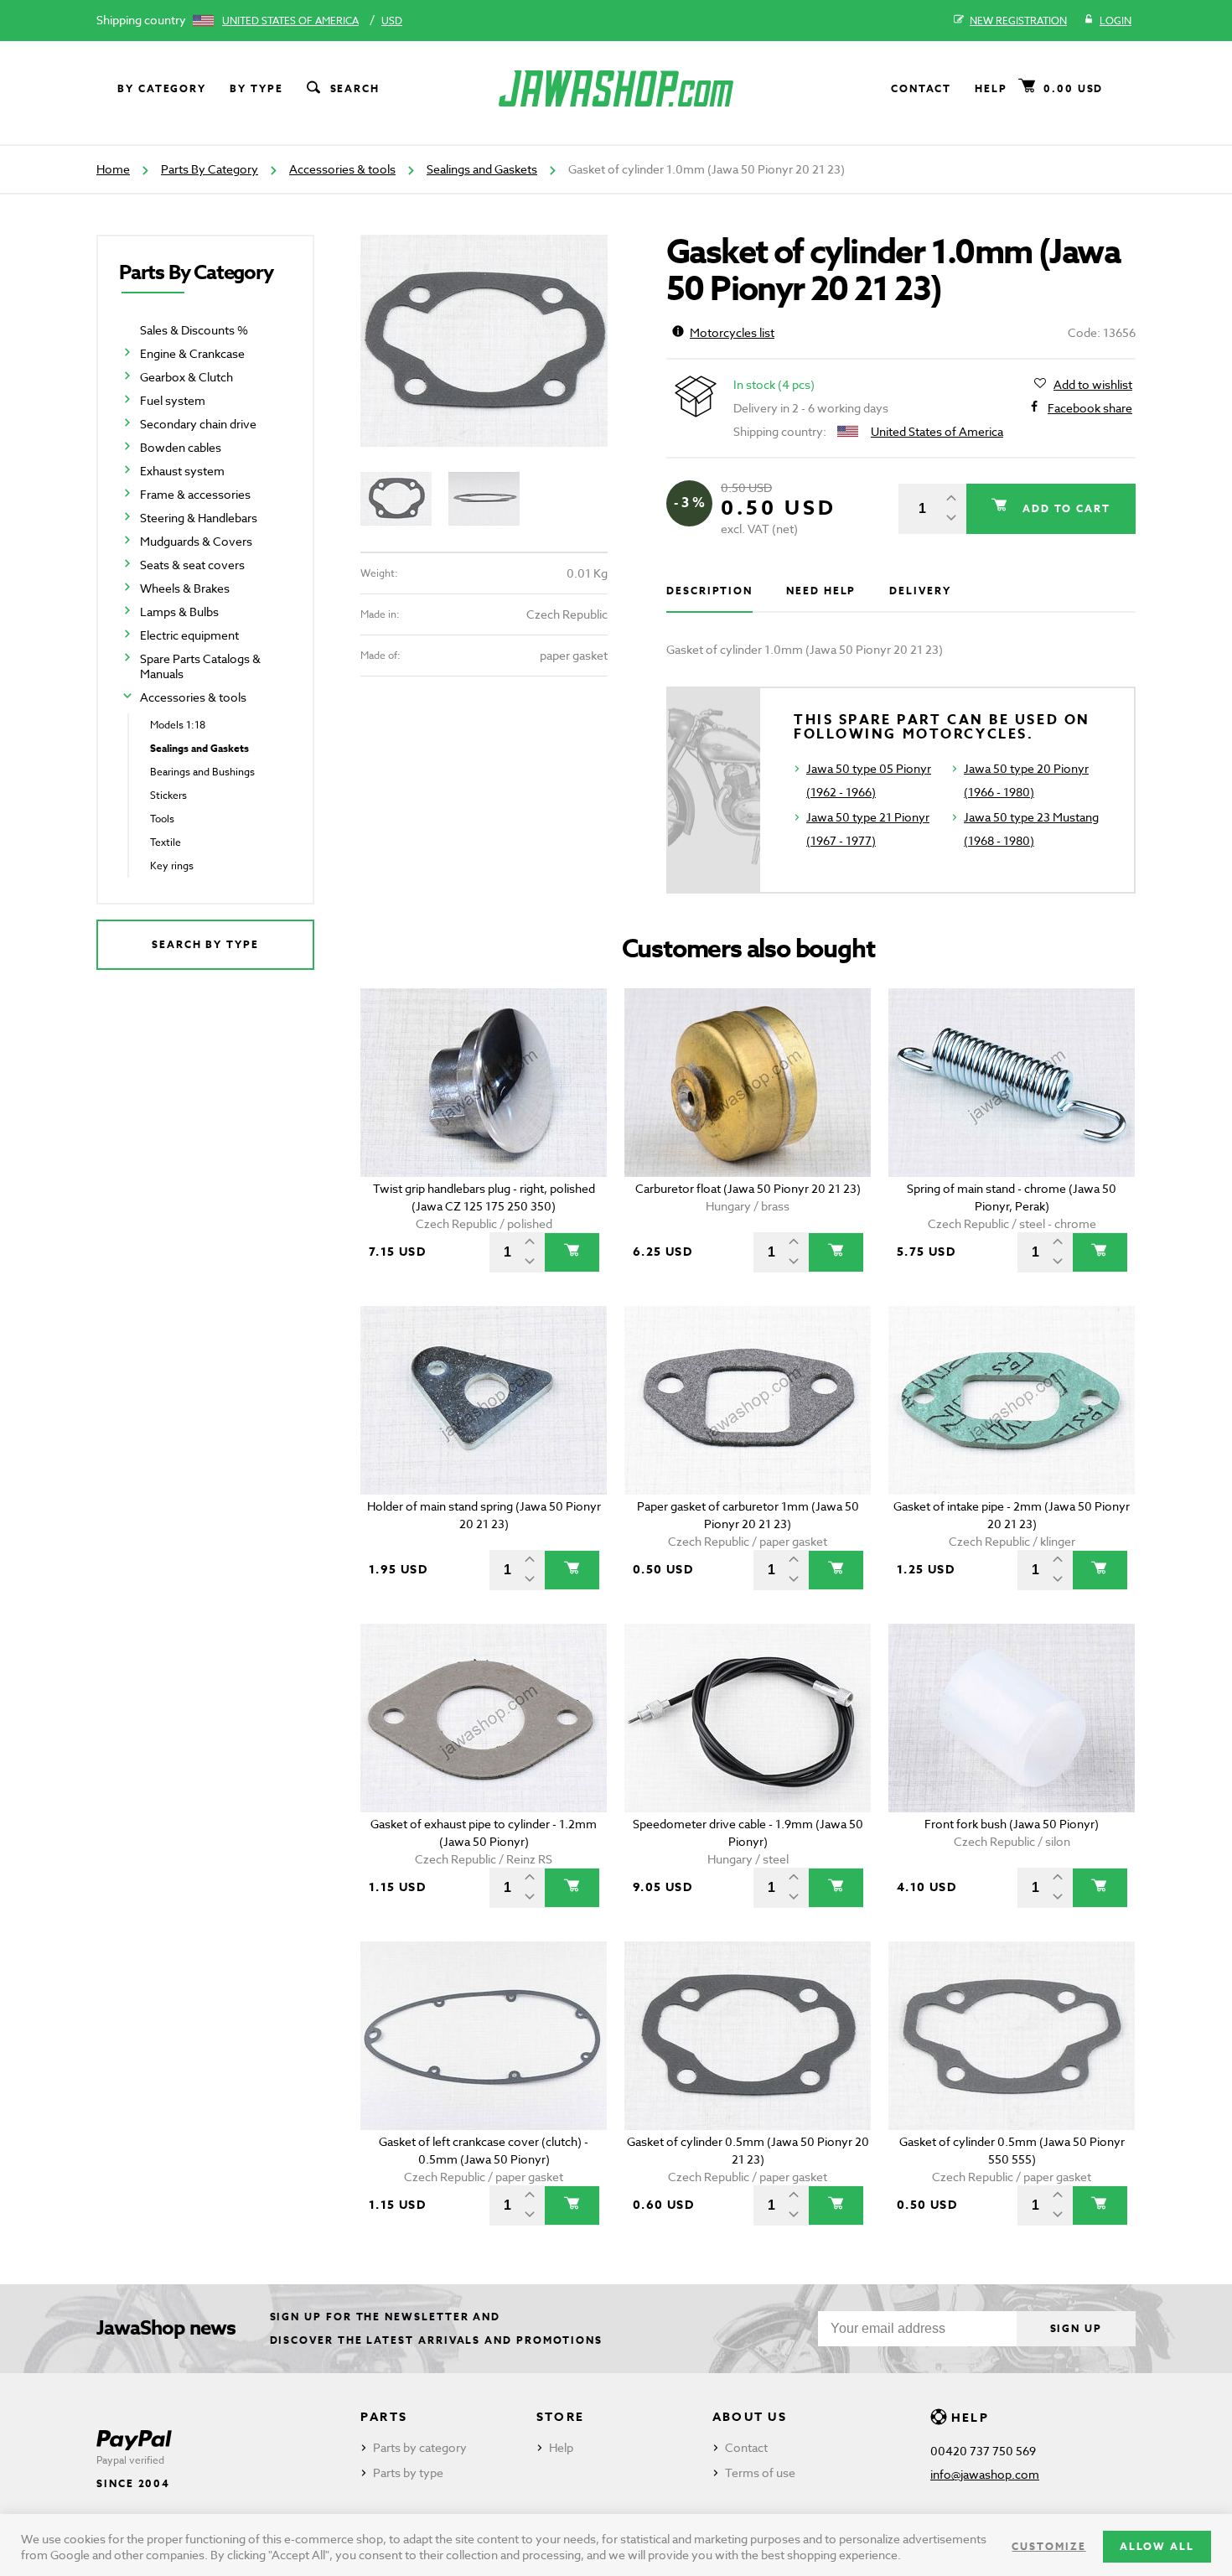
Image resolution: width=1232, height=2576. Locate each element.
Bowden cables (181, 447)
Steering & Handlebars (199, 518)
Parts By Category (210, 169)
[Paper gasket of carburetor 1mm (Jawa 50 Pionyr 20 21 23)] (748, 1400)
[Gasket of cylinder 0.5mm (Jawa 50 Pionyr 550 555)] (1012, 2036)
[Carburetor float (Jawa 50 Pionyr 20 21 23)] (748, 1083)
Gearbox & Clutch (186, 377)
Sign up (1076, 2328)
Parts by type (408, 2472)
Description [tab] (709, 591)
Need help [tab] (821, 591)
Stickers (168, 795)
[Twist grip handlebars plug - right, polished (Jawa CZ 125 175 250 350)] (484, 1083)
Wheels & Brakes (185, 588)
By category (162, 88)
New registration (1018, 21)
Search (355, 88)
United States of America (290, 21)
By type (256, 88)
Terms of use (760, 2472)
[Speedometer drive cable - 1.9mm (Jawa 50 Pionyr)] (748, 1718)
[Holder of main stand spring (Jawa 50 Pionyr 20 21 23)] (484, 1400)
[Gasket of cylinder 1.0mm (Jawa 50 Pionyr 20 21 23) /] (484, 341)
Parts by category (420, 2447)
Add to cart (1064, 508)
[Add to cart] (572, 1252)
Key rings (172, 866)
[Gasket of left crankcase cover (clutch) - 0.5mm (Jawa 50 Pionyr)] (484, 2036)
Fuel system (173, 400)
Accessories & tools (342, 169)
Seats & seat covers (192, 565)
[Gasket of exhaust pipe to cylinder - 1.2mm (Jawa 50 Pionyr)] (484, 1718)
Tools (162, 819)
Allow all (1157, 2546)
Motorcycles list (732, 332)
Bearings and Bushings (202, 772)
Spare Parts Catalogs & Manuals (200, 666)
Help (991, 88)
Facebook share (1090, 408)
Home (113, 169)
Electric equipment (189, 635)
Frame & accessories (195, 494)
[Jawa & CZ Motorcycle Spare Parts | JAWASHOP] (616, 88)
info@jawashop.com (985, 2474)
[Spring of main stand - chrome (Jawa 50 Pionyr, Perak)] (1012, 1083)
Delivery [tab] (920, 591)
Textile (166, 842)
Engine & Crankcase (192, 353)
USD (392, 21)
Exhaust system (182, 471)
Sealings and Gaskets (482, 169)
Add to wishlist (1093, 384)
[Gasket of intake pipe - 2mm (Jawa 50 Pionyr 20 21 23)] (1012, 1400)
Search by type (205, 944)
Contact (921, 88)
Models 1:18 (178, 725)
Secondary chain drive (198, 424)
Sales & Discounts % (194, 330)
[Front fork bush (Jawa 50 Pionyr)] (1012, 1718)
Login (1116, 21)
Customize (1048, 2546)
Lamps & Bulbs (179, 612)
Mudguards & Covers (196, 541)
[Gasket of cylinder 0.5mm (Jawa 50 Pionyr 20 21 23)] (748, 2036)
